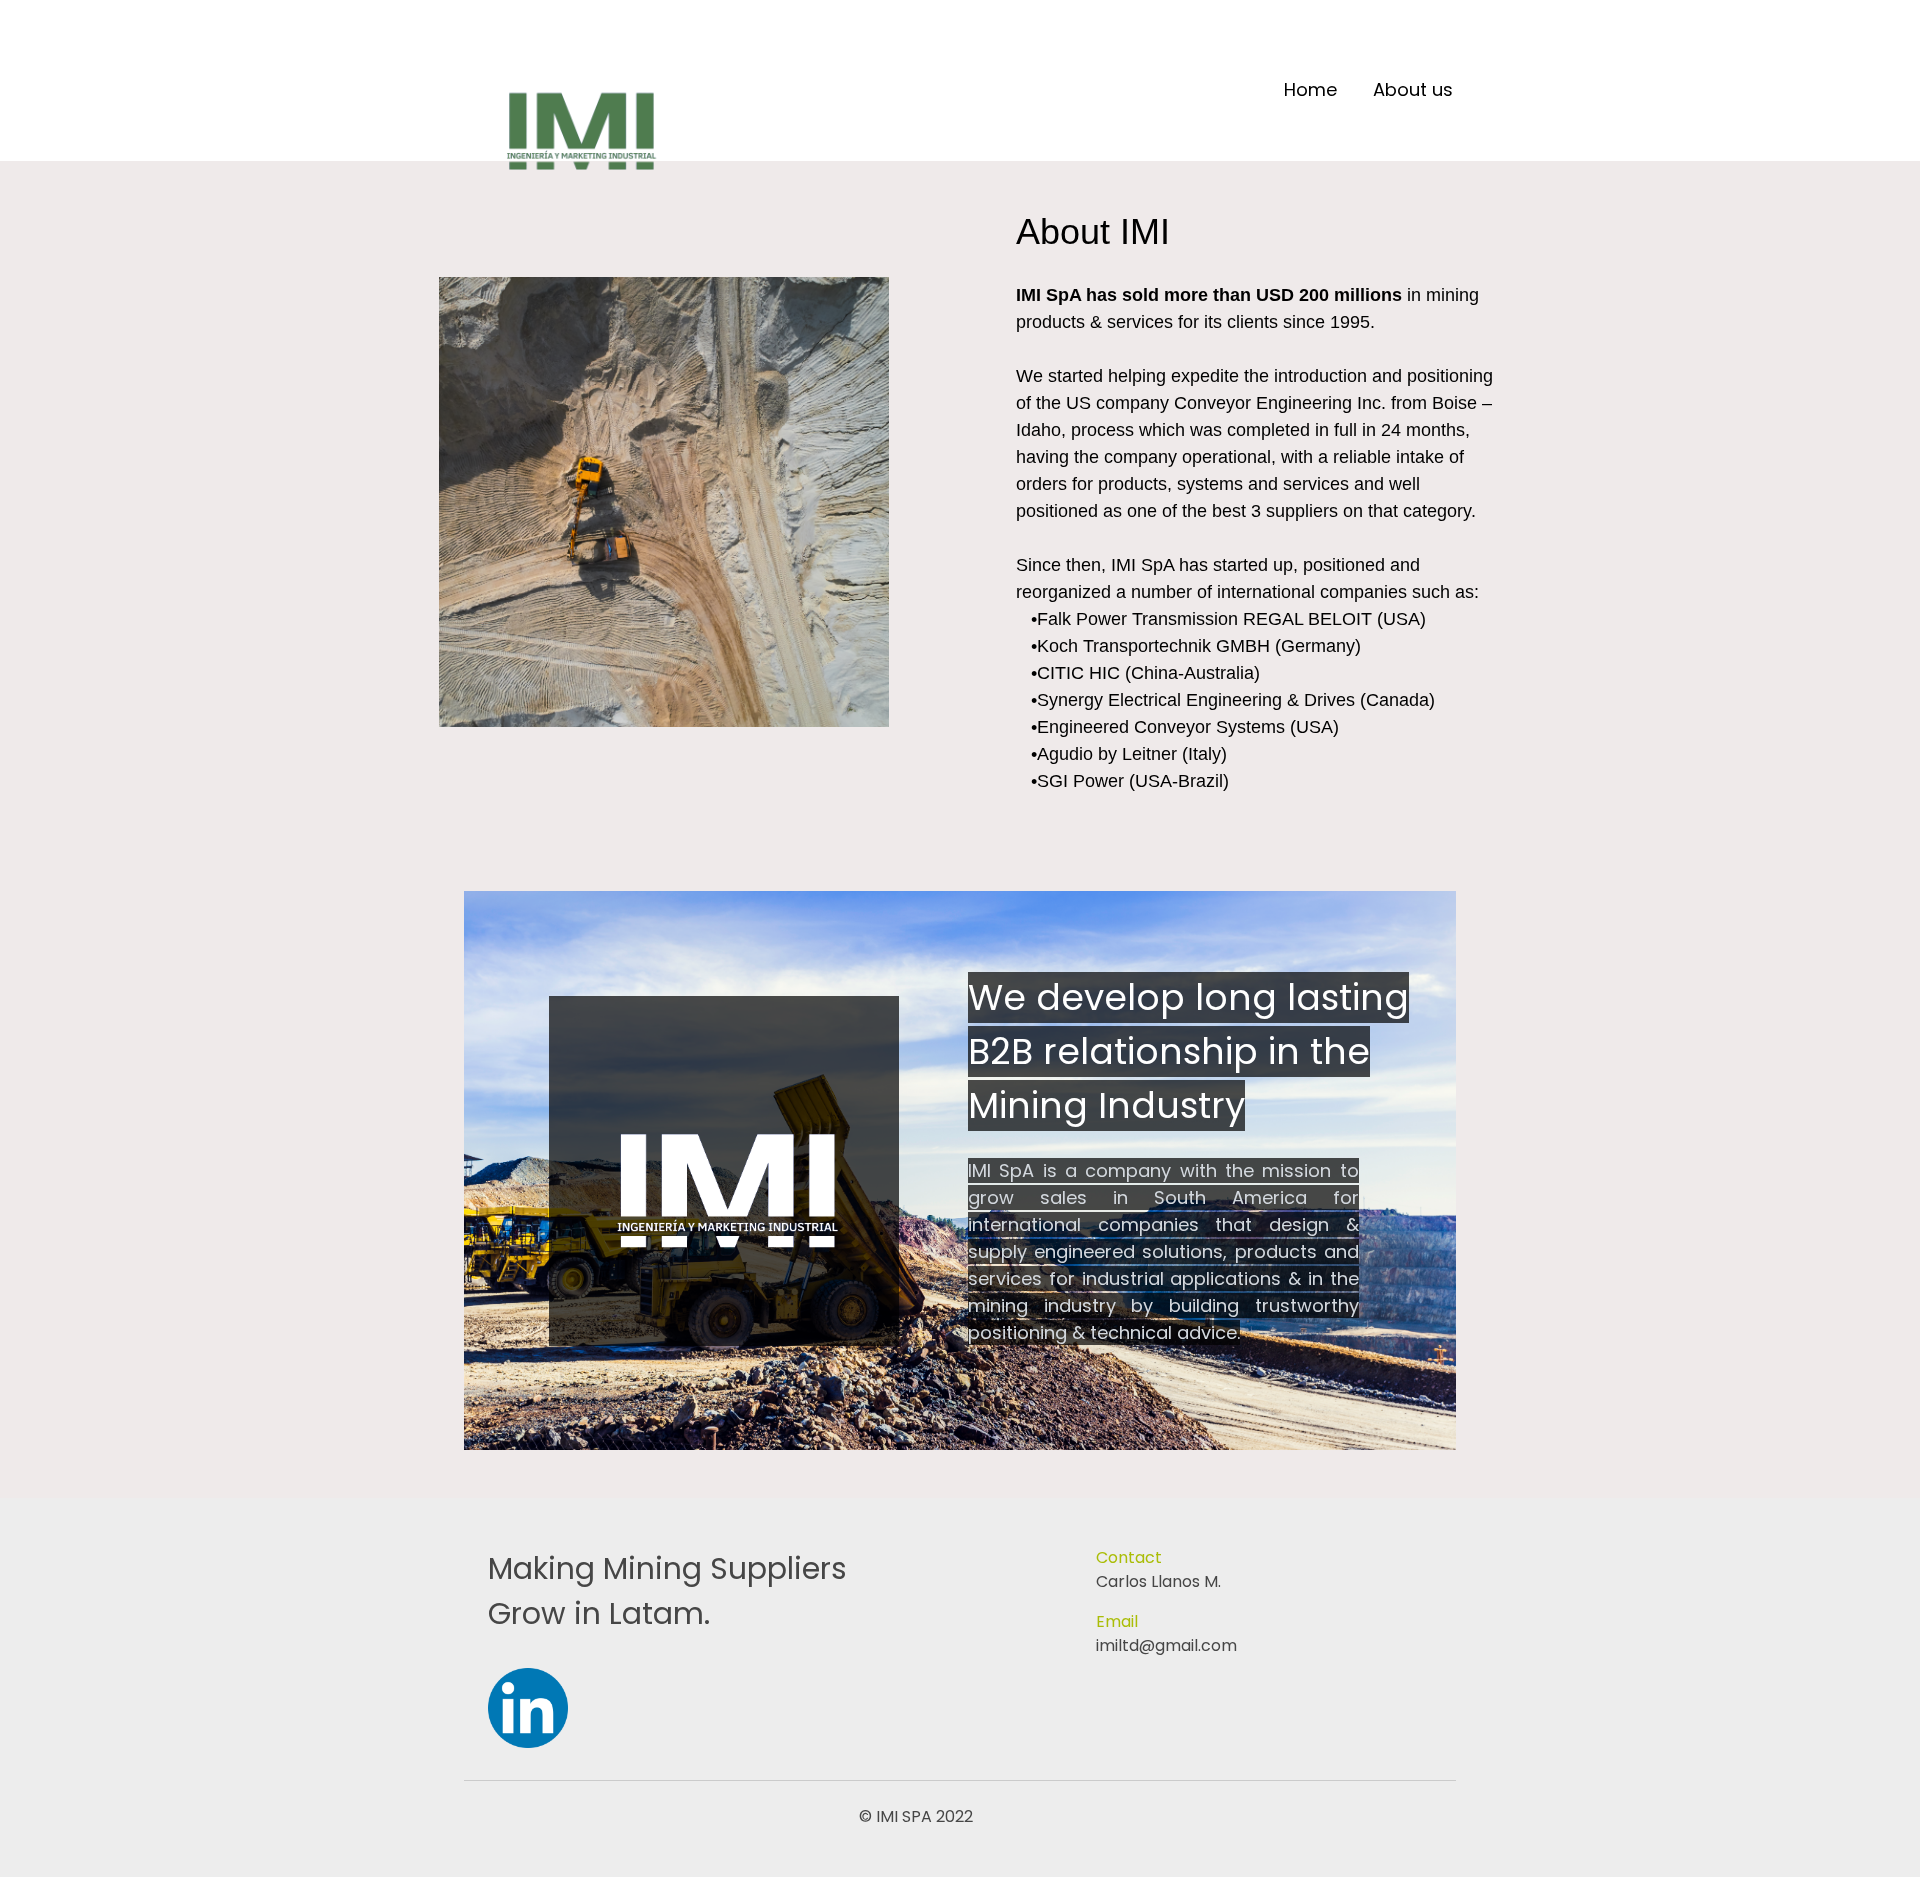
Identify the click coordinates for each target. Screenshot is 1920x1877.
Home (1310, 90)
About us (1413, 90)
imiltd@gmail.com (1166, 1645)
